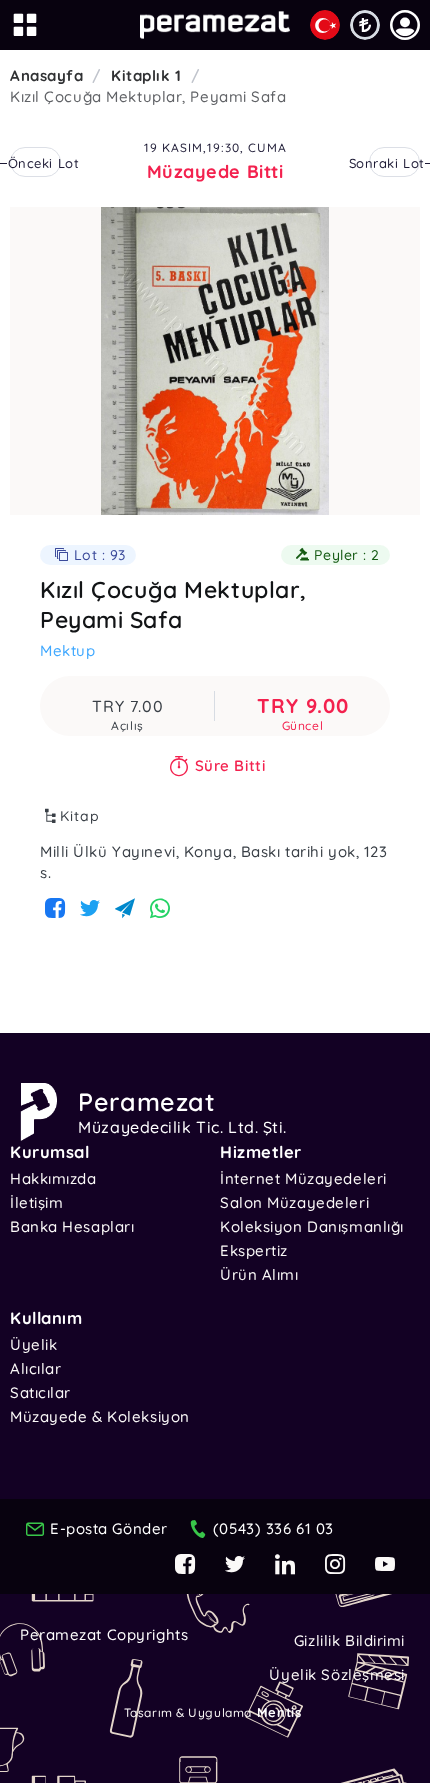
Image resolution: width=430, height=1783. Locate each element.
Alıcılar (35, 1368)
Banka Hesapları (72, 1226)
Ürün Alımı (259, 1274)
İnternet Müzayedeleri (303, 1178)
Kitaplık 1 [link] (146, 75)
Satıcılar (40, 1392)
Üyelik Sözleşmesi (337, 1674)
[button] (405, 25)
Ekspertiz (254, 1250)
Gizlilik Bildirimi (349, 1640)
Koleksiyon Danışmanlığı (312, 1226)
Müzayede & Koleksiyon (100, 1416)
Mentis (279, 1712)
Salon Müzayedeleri (294, 1202)
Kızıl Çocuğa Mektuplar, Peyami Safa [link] (148, 96)
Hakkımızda (53, 1178)
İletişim (36, 1202)
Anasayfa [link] (46, 75)
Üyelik (33, 1344)
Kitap (80, 816)
